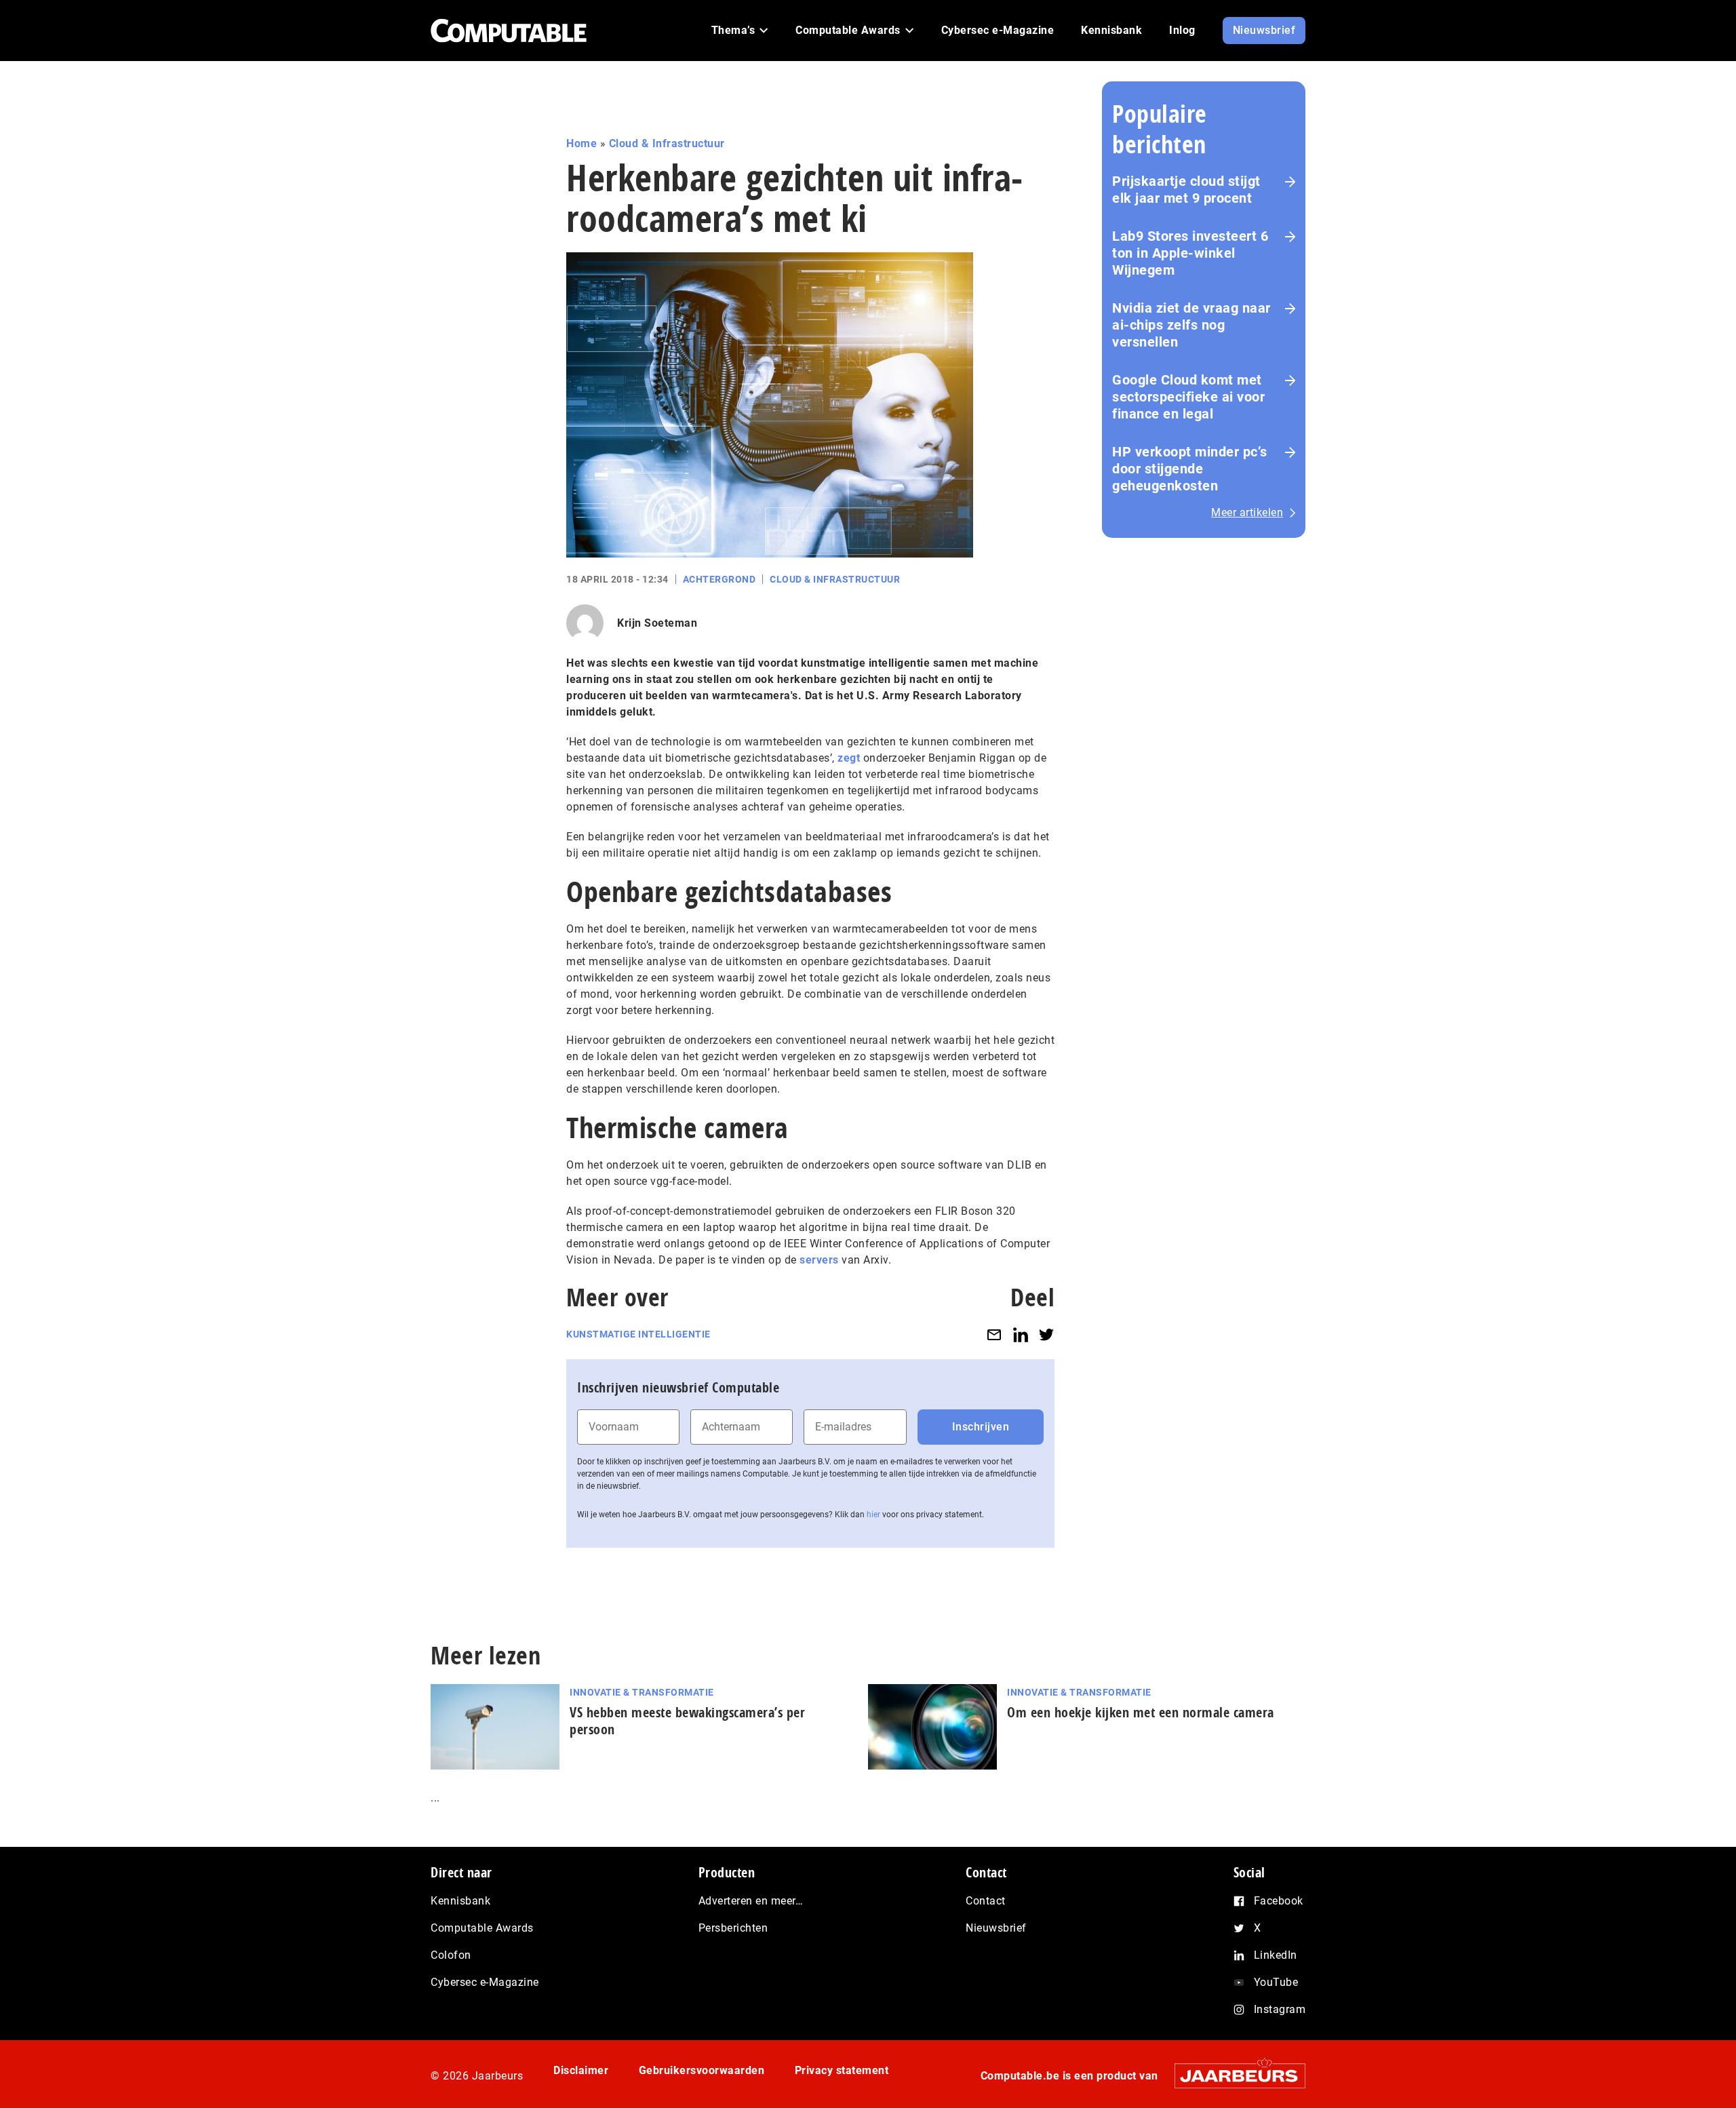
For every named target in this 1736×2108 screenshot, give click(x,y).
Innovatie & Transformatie (642, 1692)
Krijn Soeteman (657, 623)
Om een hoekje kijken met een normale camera (1141, 1712)
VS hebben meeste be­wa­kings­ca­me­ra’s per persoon (687, 1721)
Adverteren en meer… (751, 1901)
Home (581, 143)
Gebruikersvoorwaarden (702, 2070)
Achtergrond (719, 579)
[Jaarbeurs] (1233, 2076)
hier (873, 1515)
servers (819, 1260)
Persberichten (733, 1928)
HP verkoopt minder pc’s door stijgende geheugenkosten (1190, 469)
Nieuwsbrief (996, 1928)
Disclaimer (581, 2070)
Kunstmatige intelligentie (638, 1334)
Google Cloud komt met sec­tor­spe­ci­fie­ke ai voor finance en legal (1188, 397)
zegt (849, 758)
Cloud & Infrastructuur (667, 143)
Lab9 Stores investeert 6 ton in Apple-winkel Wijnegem (1190, 253)
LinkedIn (1276, 1955)
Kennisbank (460, 1901)
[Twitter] (1046, 1334)
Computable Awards (482, 1928)
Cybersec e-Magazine (485, 1982)
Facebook (1279, 1901)
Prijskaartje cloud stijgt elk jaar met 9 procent (1186, 190)
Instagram (1280, 2009)
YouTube (1276, 1982)
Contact (986, 1901)
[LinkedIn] (1021, 1334)
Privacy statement (842, 2070)
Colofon (451, 1955)
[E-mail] (994, 1334)
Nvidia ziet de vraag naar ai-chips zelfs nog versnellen (1191, 325)
